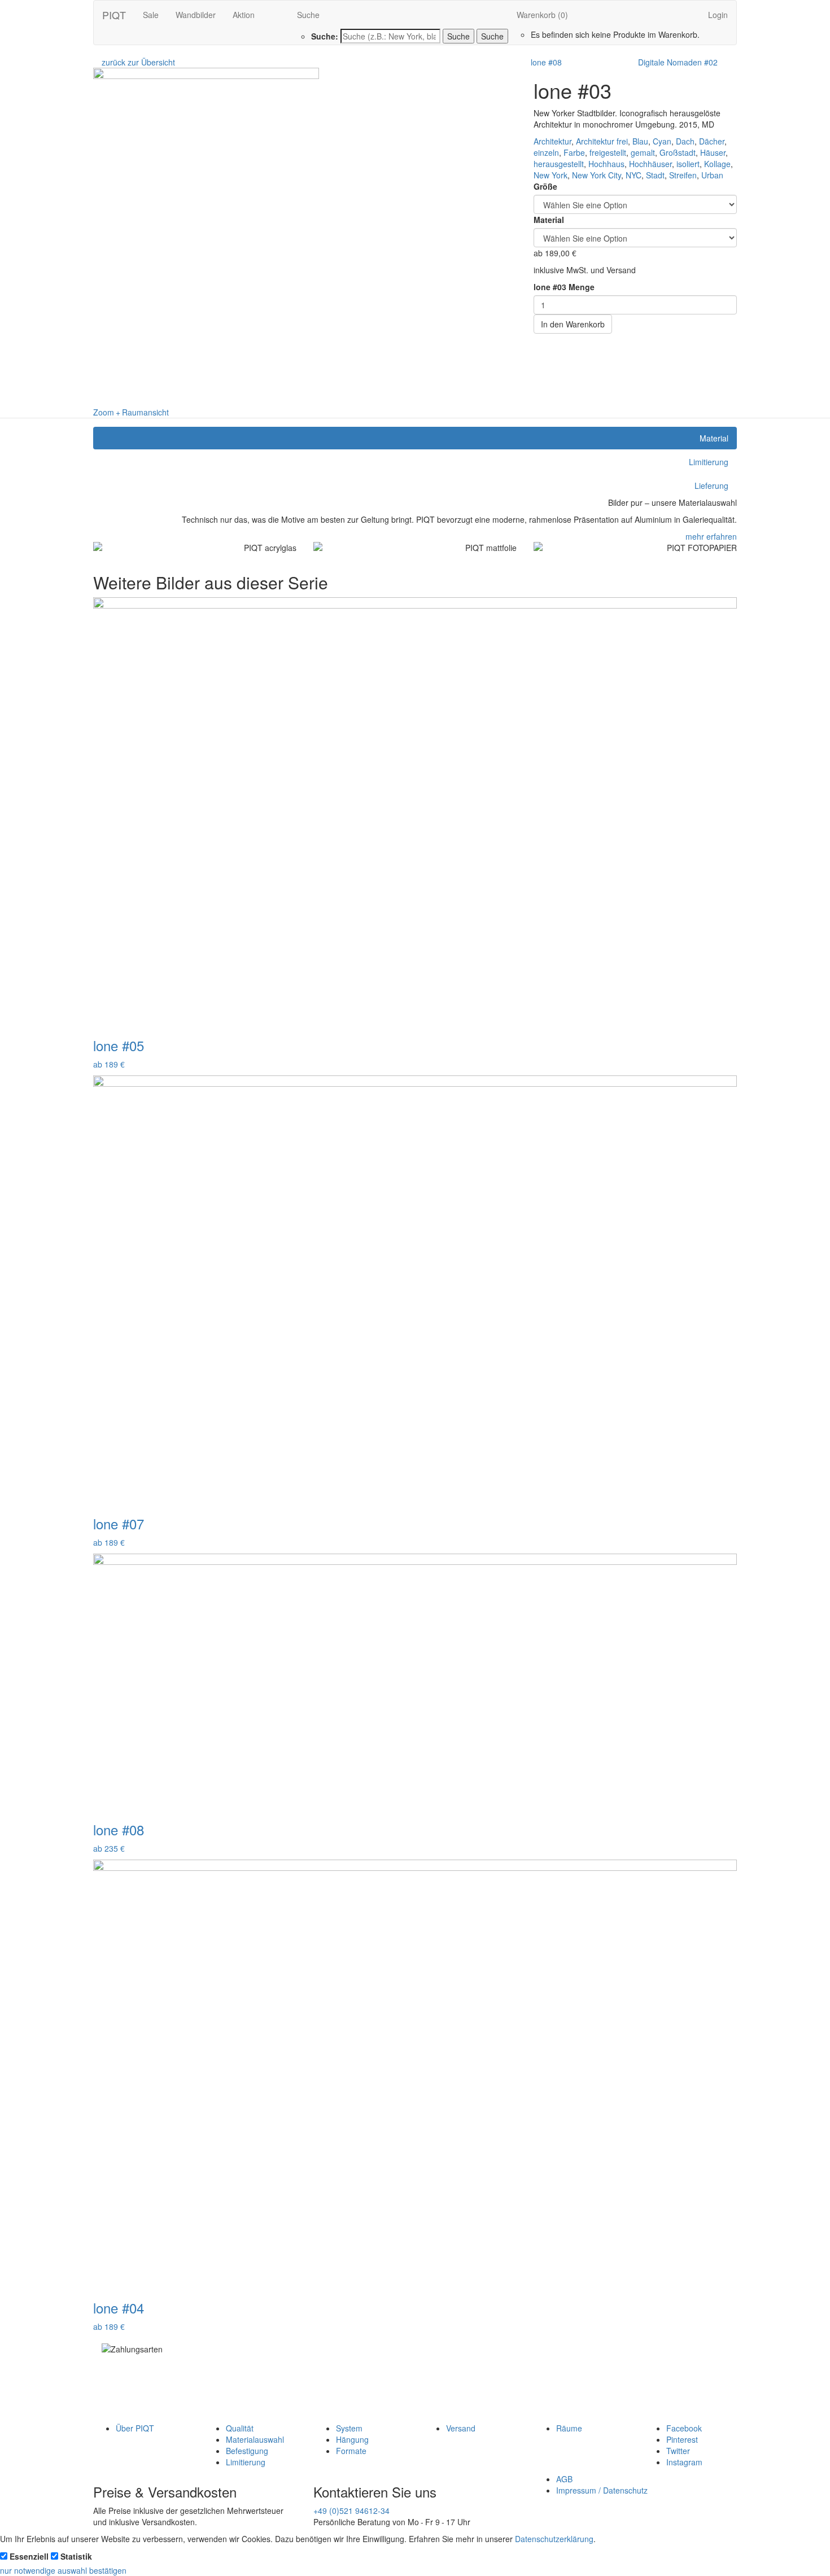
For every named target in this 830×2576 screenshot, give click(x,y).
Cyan (662, 141)
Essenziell (29, 2556)
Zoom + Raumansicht (131, 412)
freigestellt (608, 152)
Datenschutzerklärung (554, 2539)
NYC (634, 175)
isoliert (688, 164)
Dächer (712, 141)
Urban (712, 175)
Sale (151, 15)
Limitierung (246, 2462)
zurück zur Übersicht (138, 62)
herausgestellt (559, 164)
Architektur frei (602, 141)
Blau (640, 141)
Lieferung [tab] (711, 486)
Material (549, 220)
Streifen (683, 175)
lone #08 (546, 62)
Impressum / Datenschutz (602, 2490)
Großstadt (678, 152)
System (349, 2428)
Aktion (244, 15)
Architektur (552, 141)
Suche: (325, 36)
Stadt (655, 175)
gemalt (643, 152)
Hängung (352, 2439)
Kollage (717, 164)
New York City (597, 175)
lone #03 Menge (564, 287)
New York (551, 175)
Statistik (76, 2556)
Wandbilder (196, 15)
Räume (569, 2428)
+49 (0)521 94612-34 (351, 2511)
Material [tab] (714, 438)
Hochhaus (606, 164)
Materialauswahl (255, 2439)
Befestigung (247, 2451)
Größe (545, 186)
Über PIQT (135, 2428)
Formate (351, 2451)
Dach (685, 141)
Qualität (240, 2428)
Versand (461, 2428)
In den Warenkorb (573, 324)
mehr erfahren (711, 536)
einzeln (546, 152)
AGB (564, 2479)
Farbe (574, 152)
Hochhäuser (650, 164)
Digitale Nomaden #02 (678, 62)
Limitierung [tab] (709, 462)
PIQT (114, 15)
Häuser (713, 152)
